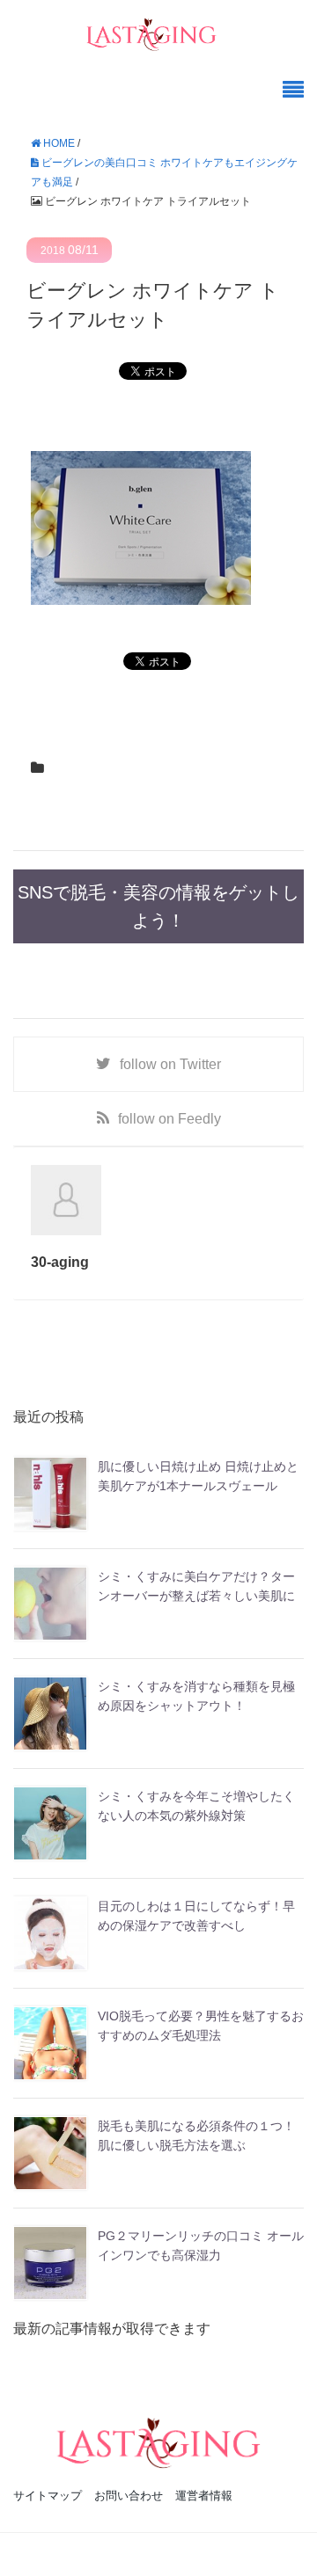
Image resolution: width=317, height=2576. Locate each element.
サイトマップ (48, 2496)
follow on (170, 1064)
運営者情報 (204, 2496)
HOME (58, 143)
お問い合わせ (129, 2496)
